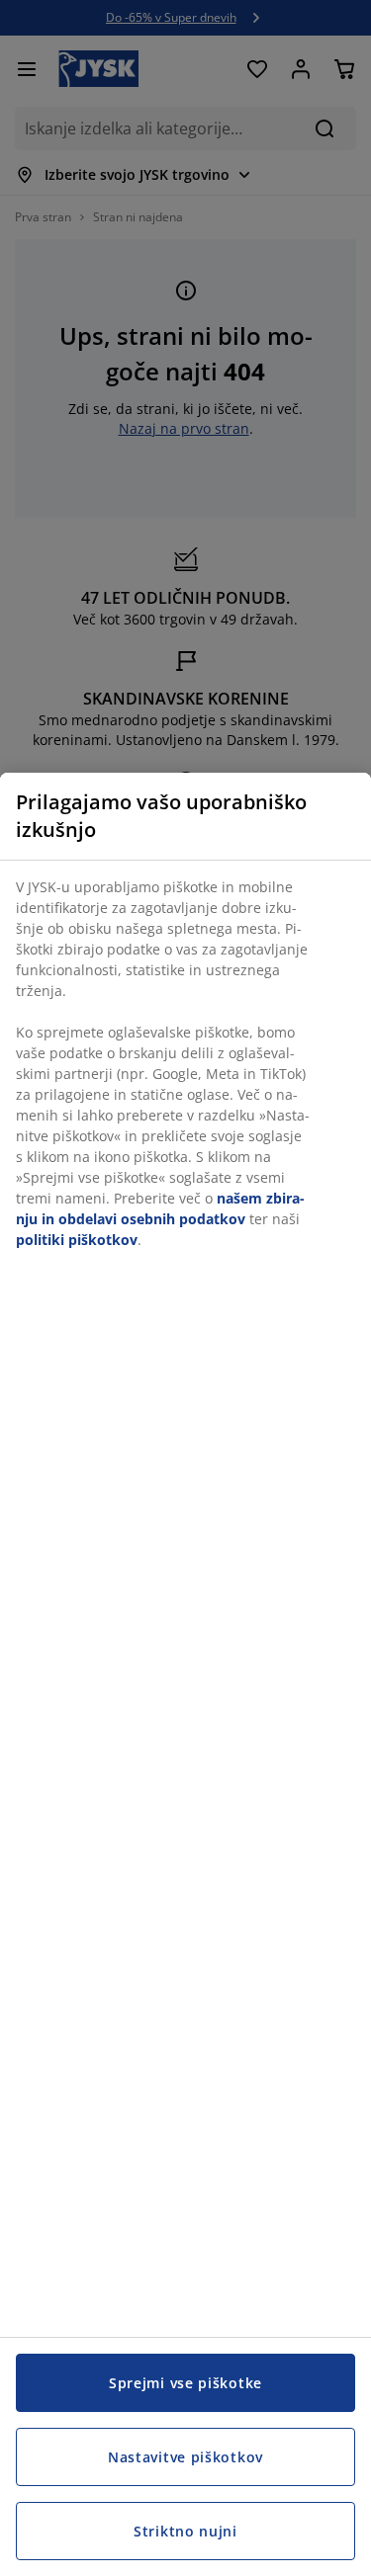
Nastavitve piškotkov (185, 2457)
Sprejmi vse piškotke (185, 2383)
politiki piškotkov (77, 1240)
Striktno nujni (185, 2531)
